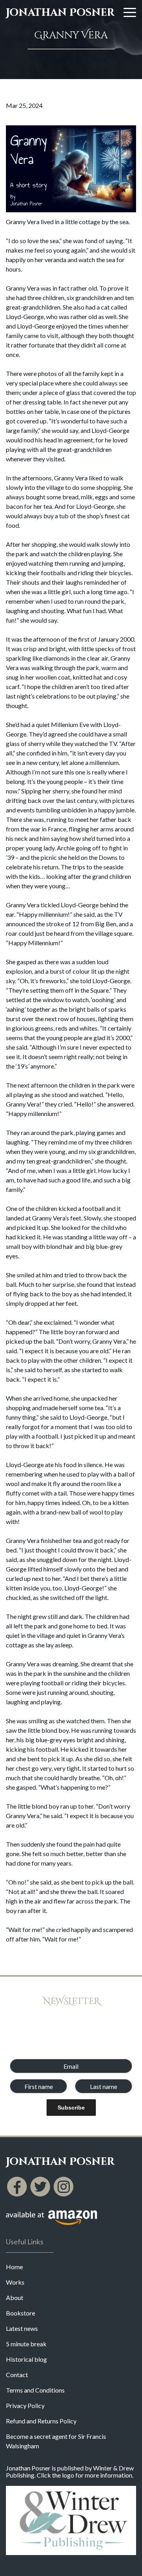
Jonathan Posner (60, 13)
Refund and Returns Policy (41, 2421)
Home (14, 2267)
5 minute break (26, 2344)
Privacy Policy (25, 2405)
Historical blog (26, 2359)
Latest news (22, 2328)
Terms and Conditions (35, 2390)
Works (15, 2282)
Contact (17, 2375)
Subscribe (71, 2108)
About (15, 2297)
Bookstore (21, 2313)
